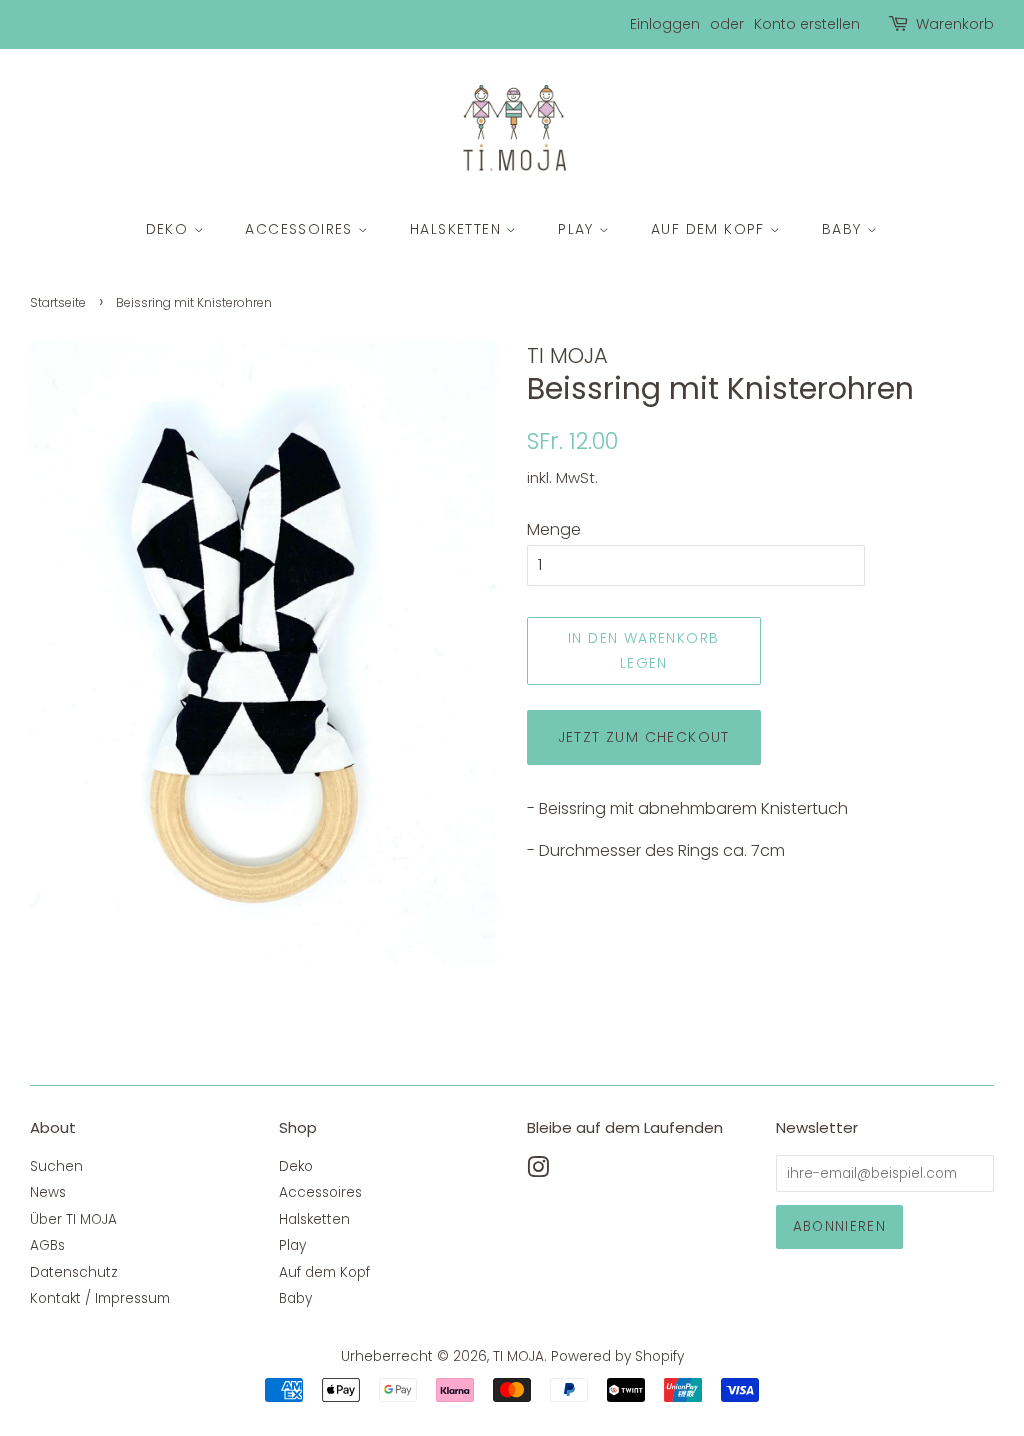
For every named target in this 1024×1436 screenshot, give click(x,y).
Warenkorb (955, 24)
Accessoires (301, 229)
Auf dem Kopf (710, 229)
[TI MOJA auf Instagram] (538, 1171)
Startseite (58, 302)
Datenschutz (74, 1272)
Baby (844, 229)
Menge (554, 529)
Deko (170, 229)
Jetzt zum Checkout (644, 737)
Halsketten (458, 229)
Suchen (56, 1166)
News (48, 1192)
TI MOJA (518, 1356)
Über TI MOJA (73, 1219)
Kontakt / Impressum (100, 1298)
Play (578, 229)
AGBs (47, 1245)
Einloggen (665, 24)
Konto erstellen (807, 24)
